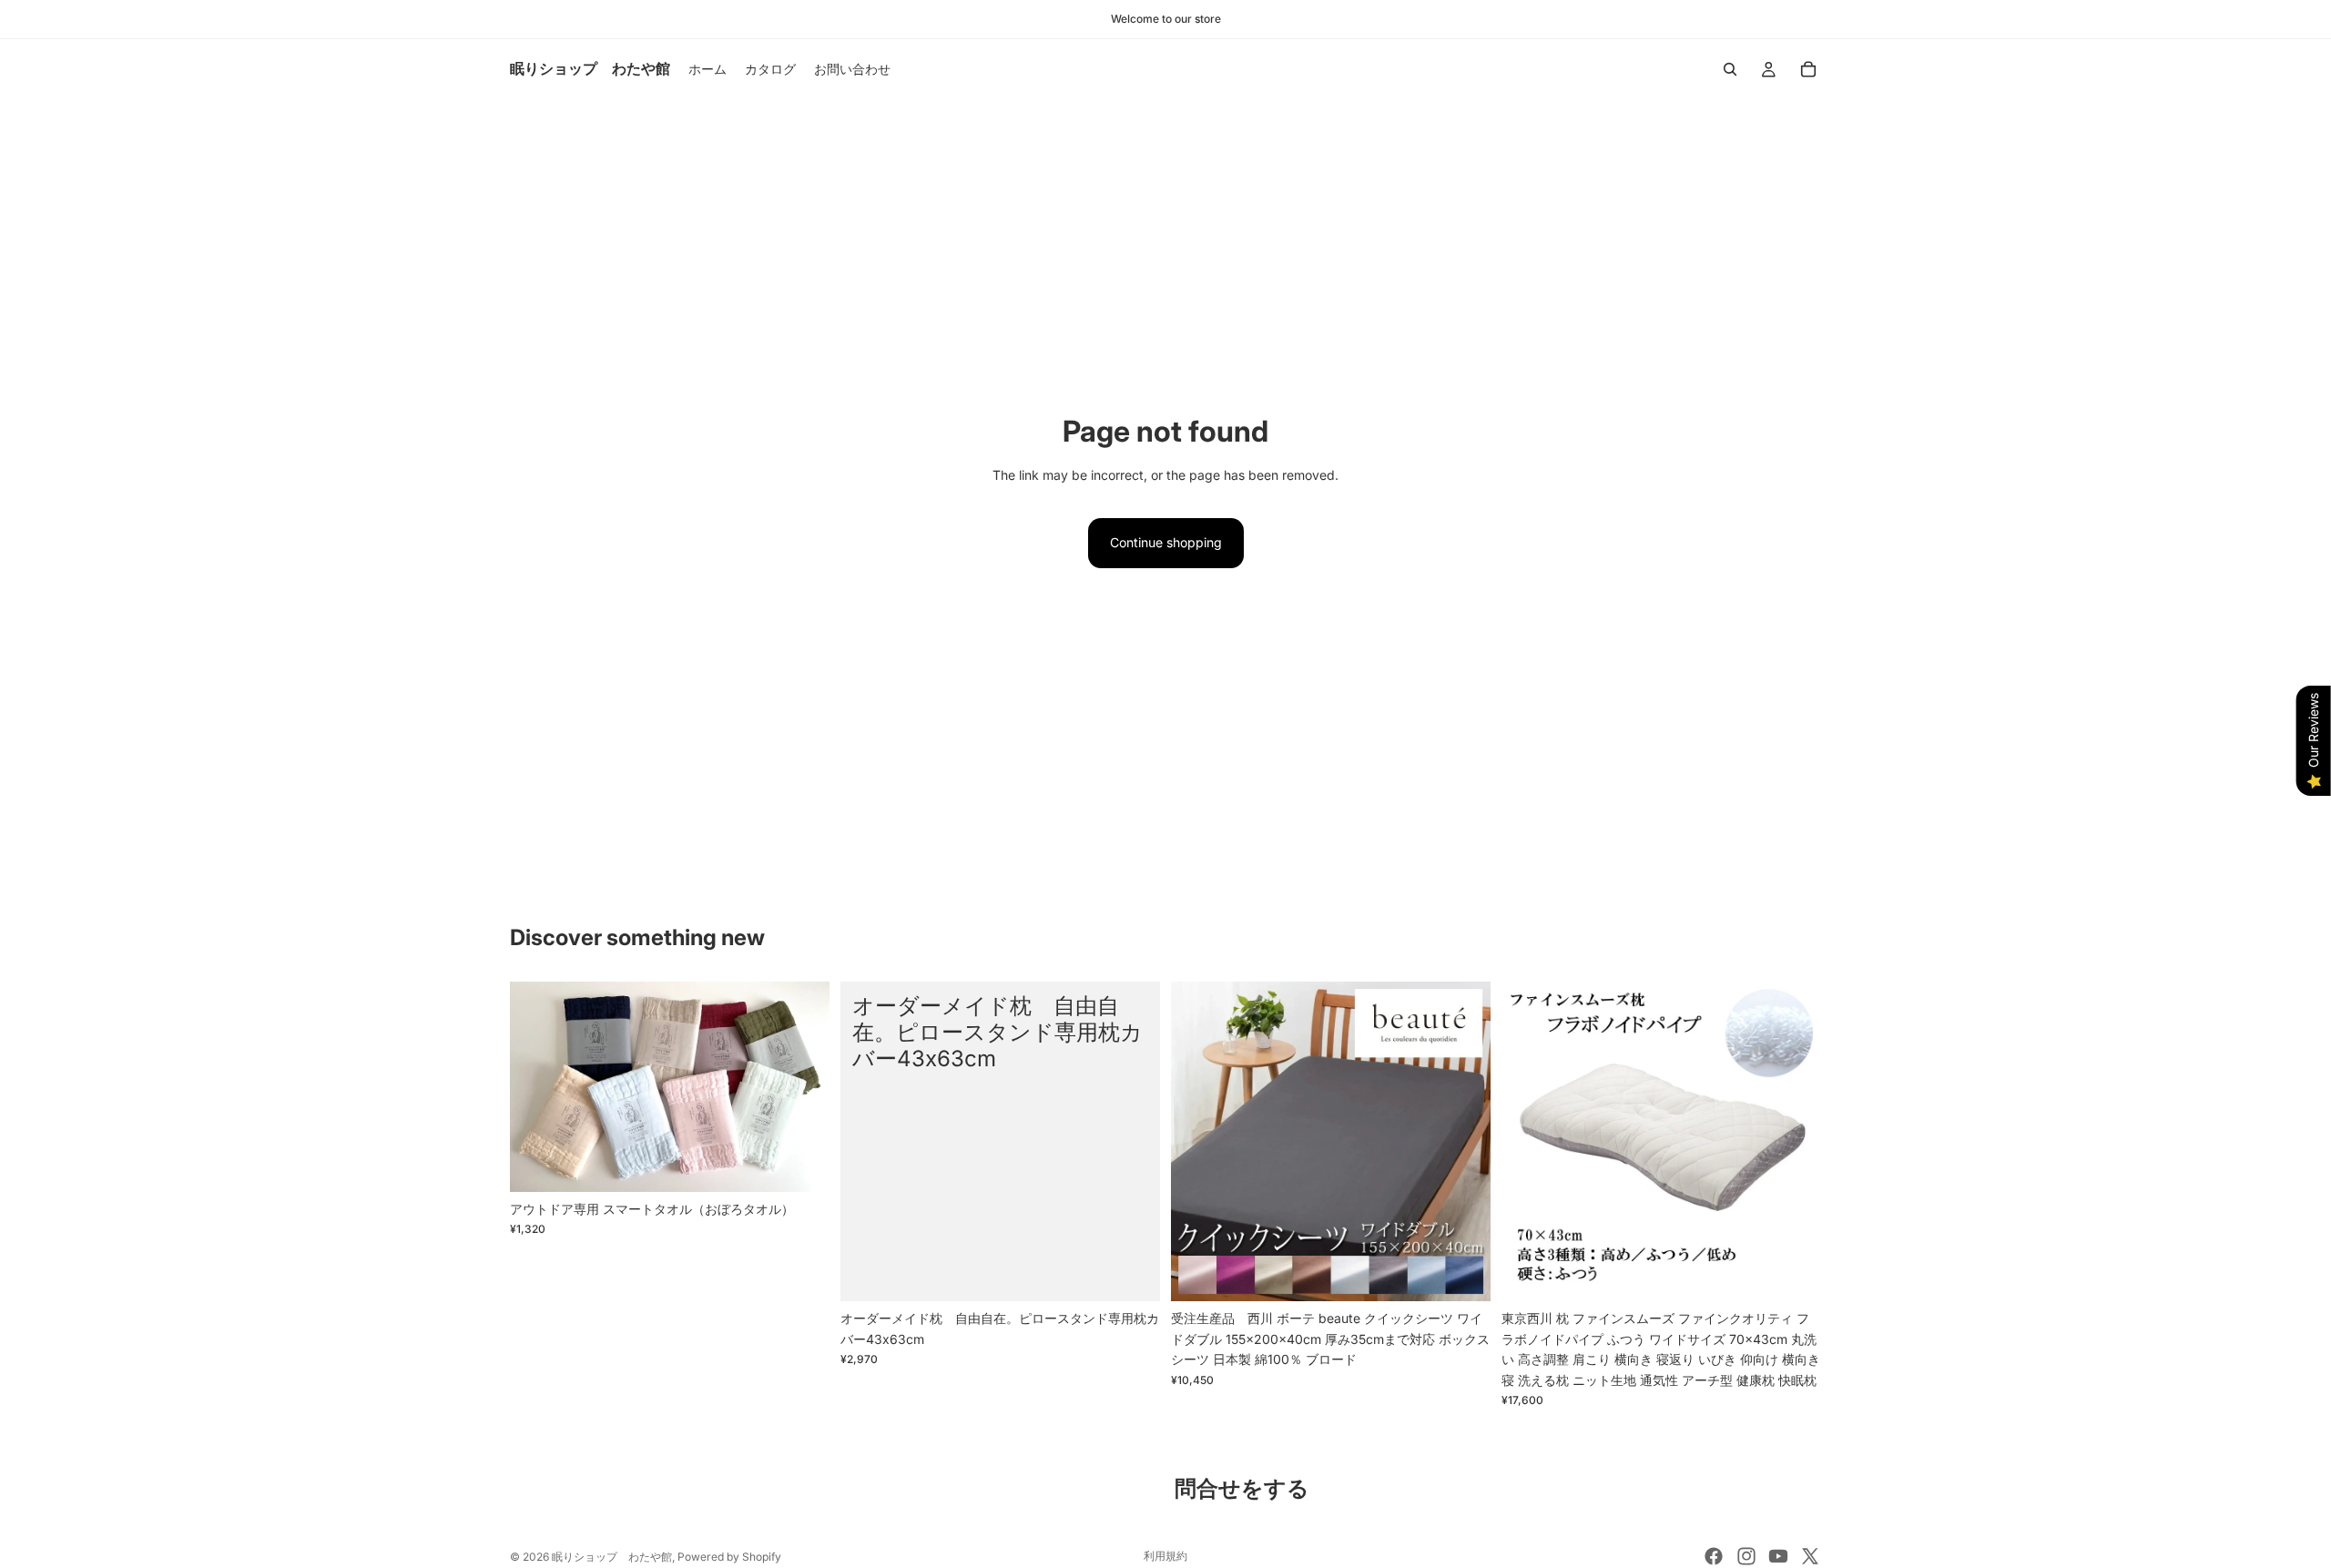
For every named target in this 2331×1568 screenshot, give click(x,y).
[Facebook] (1714, 1556)
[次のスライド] (802, 1087)
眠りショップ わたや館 (612, 1557)
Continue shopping (1166, 542)
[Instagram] (1746, 1556)
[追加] (1793, 1274)
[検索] (1730, 69)
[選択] (801, 1164)
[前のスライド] (537, 1087)
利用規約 (1165, 1556)
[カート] (1808, 69)
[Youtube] (1778, 1556)
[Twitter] (1810, 1556)
